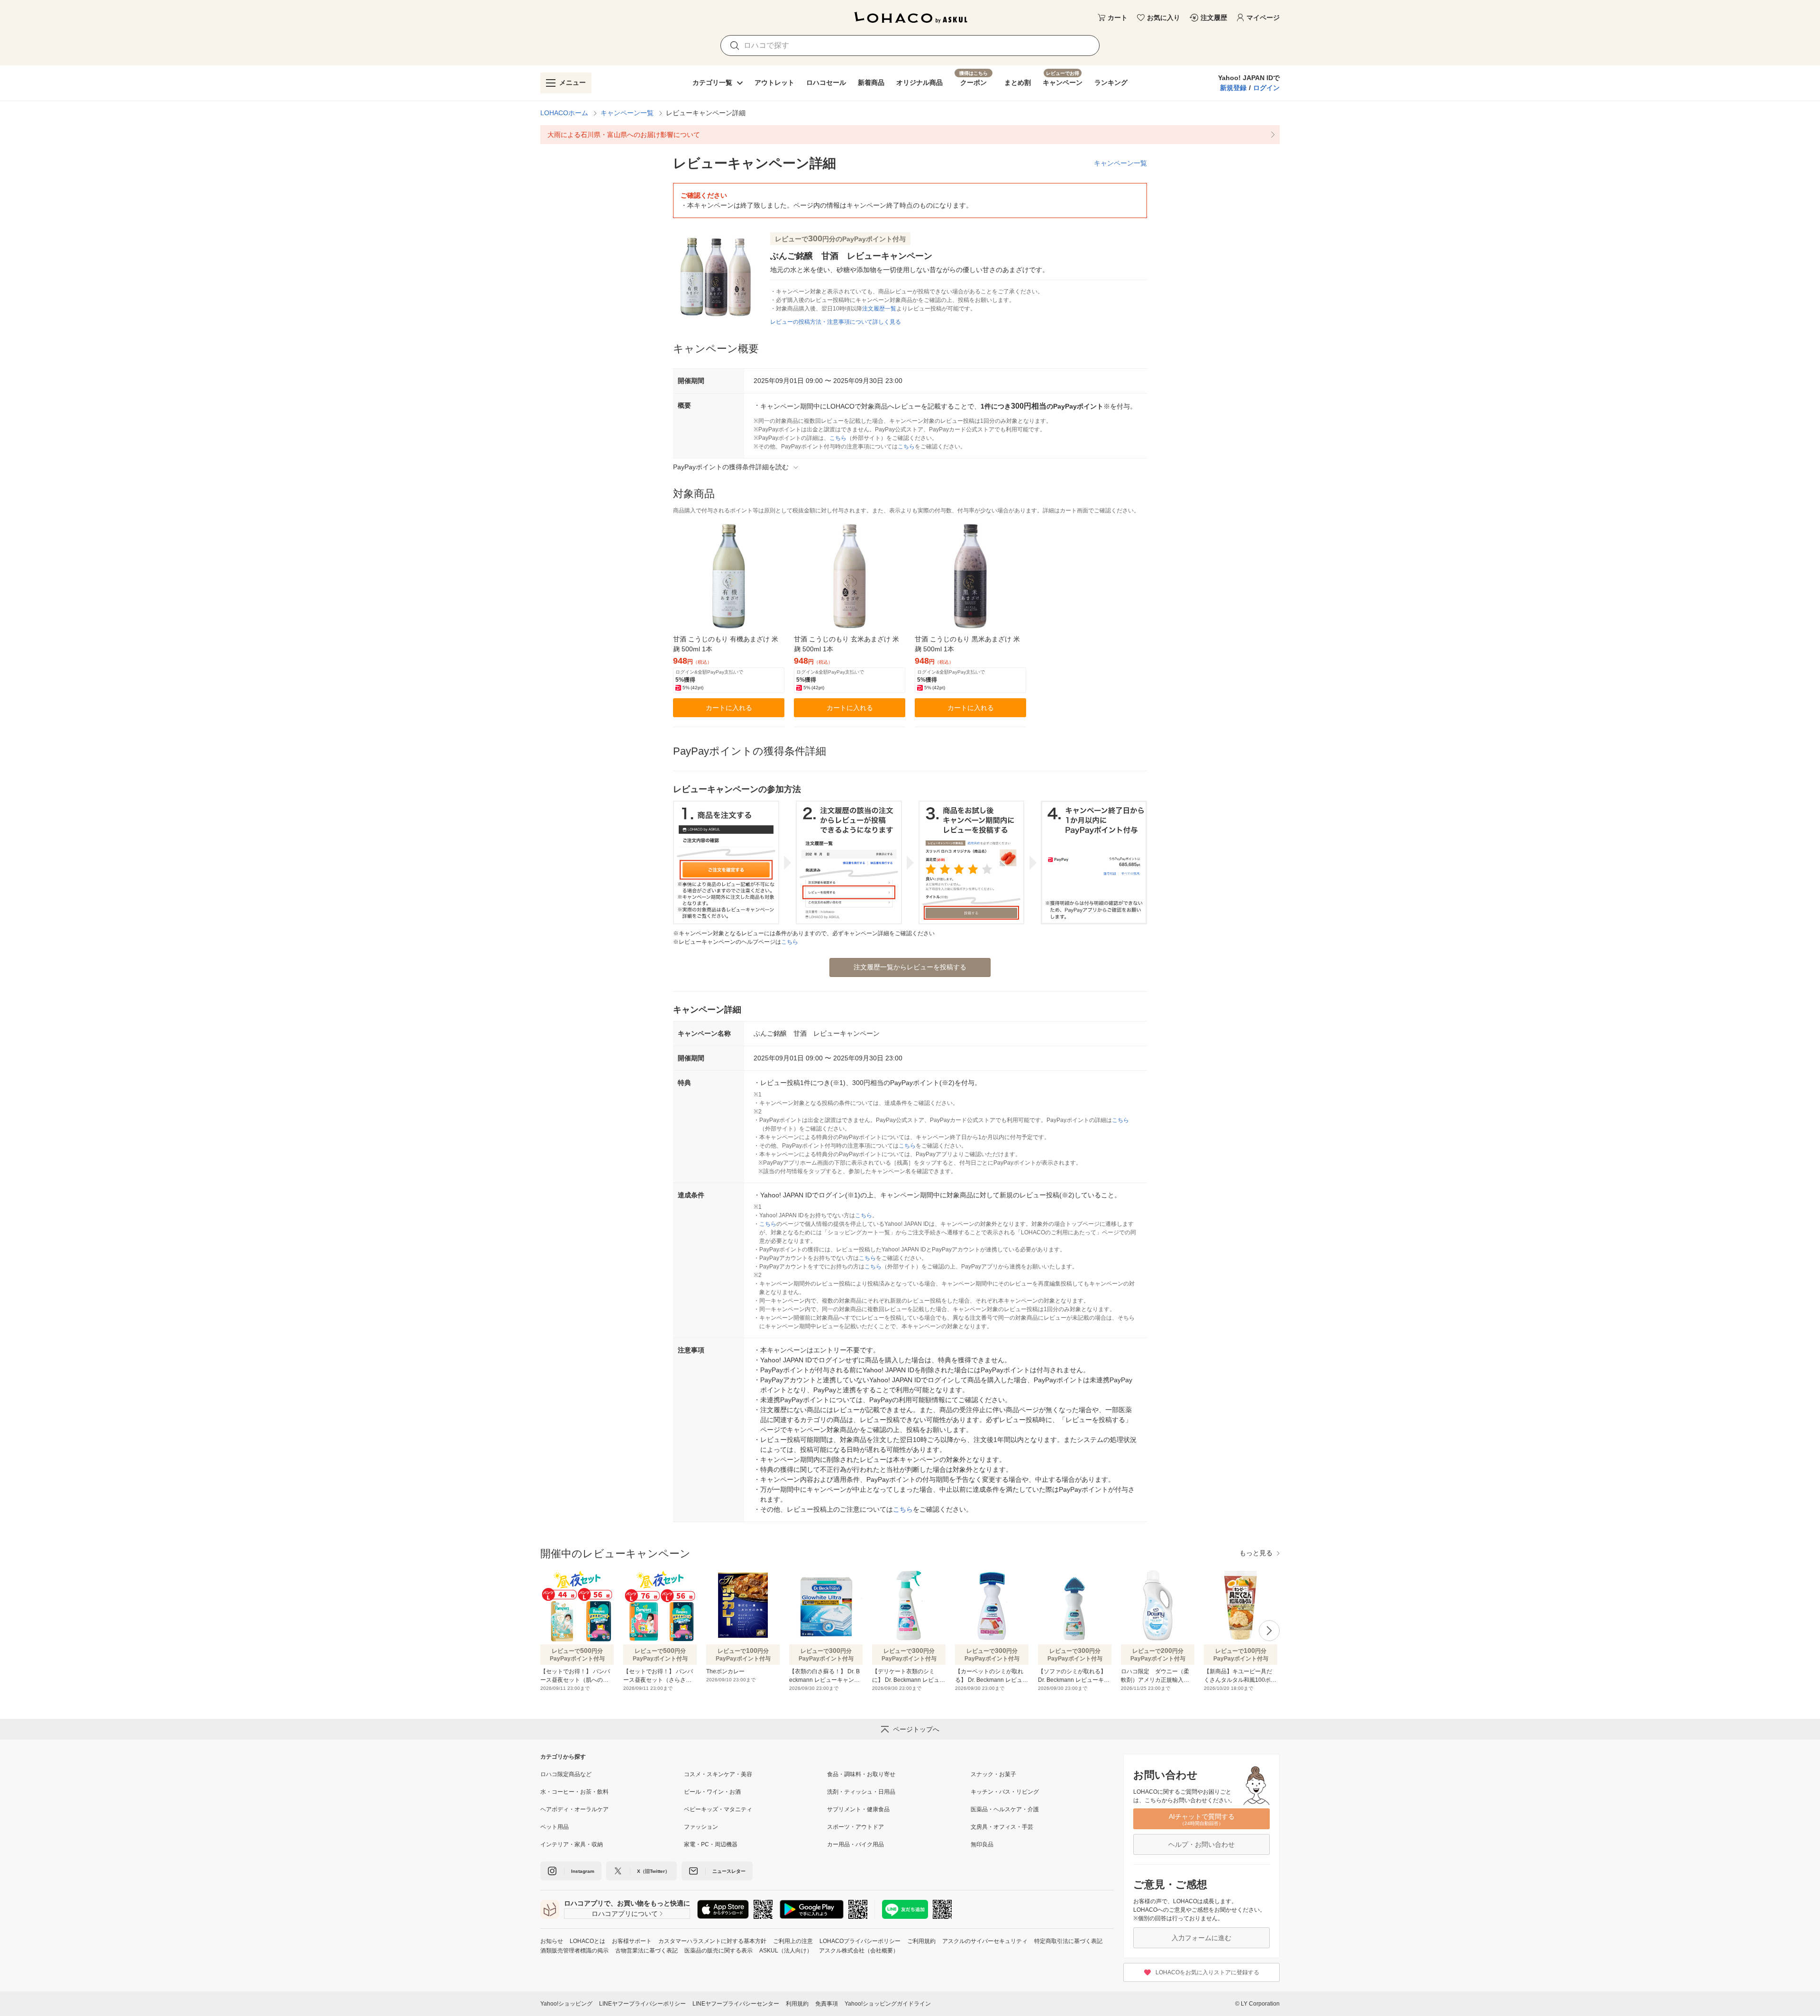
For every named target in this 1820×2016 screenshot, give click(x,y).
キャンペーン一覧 (627, 113)
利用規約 (797, 2004)
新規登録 (1233, 88)
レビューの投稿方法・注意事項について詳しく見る (836, 322)
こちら (838, 438)
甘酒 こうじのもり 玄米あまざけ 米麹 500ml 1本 (846, 644)
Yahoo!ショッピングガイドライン (888, 2004)
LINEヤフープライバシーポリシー (642, 2004)
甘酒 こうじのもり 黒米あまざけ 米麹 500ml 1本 (967, 644)
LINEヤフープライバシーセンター (736, 2004)
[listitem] (910, 135)
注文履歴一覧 (879, 309)
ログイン (1266, 88)
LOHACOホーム (564, 113)
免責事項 (827, 2004)
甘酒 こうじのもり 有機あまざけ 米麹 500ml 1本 (726, 644)
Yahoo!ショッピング (566, 2004)
